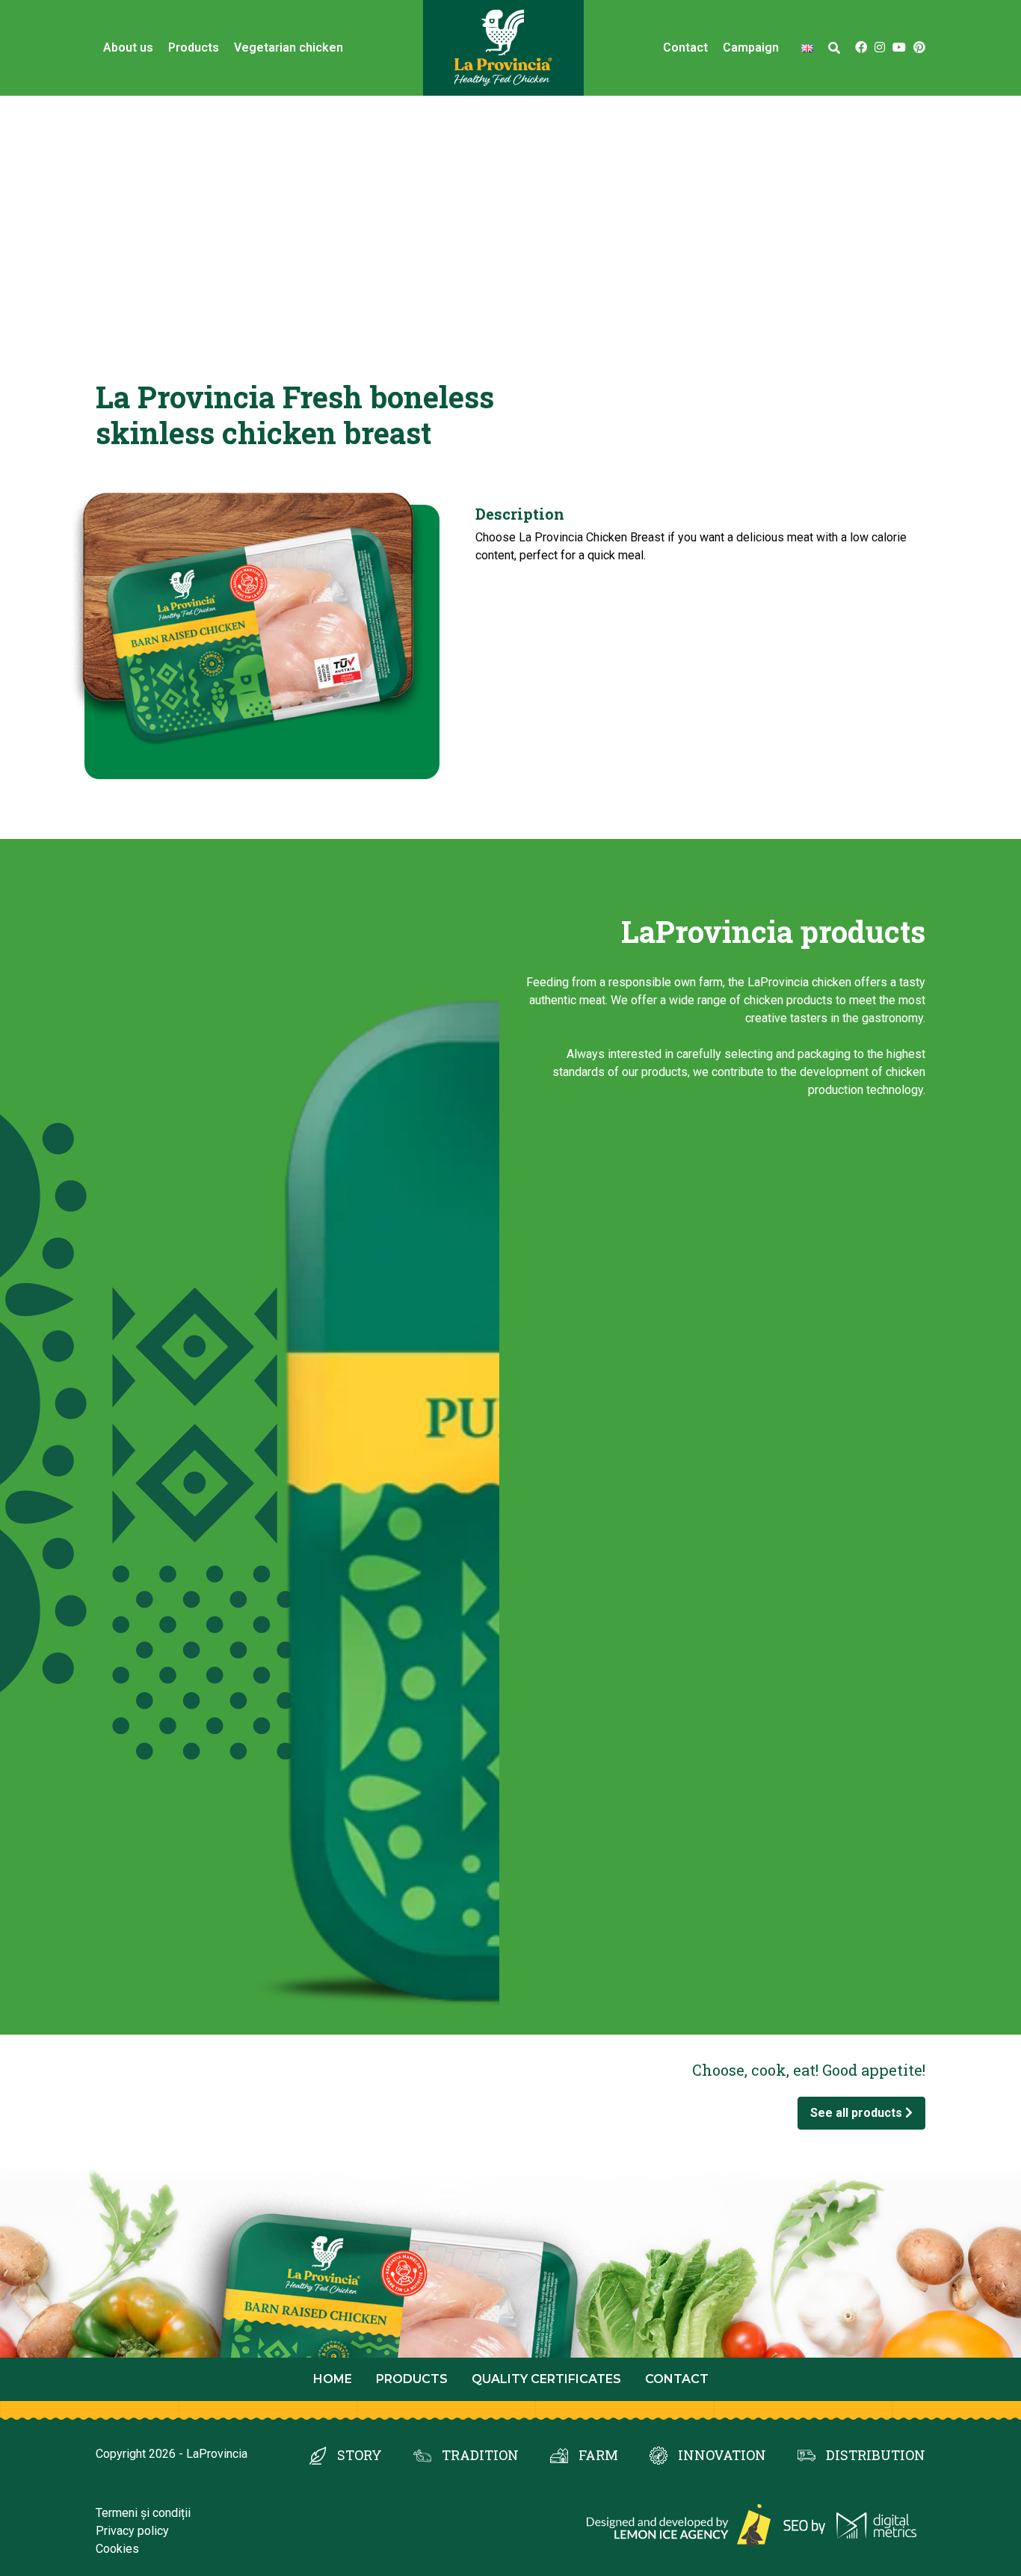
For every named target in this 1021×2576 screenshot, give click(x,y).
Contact (685, 47)
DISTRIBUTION (876, 2455)
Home (333, 2379)
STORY (360, 2455)
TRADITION (480, 2455)
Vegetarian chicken (289, 47)
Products (194, 47)
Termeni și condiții (143, 2513)
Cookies (117, 2549)
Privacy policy (132, 2531)
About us (128, 47)
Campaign (751, 47)
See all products (858, 2113)
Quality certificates (546, 2379)
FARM (598, 2455)
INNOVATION (722, 2455)
